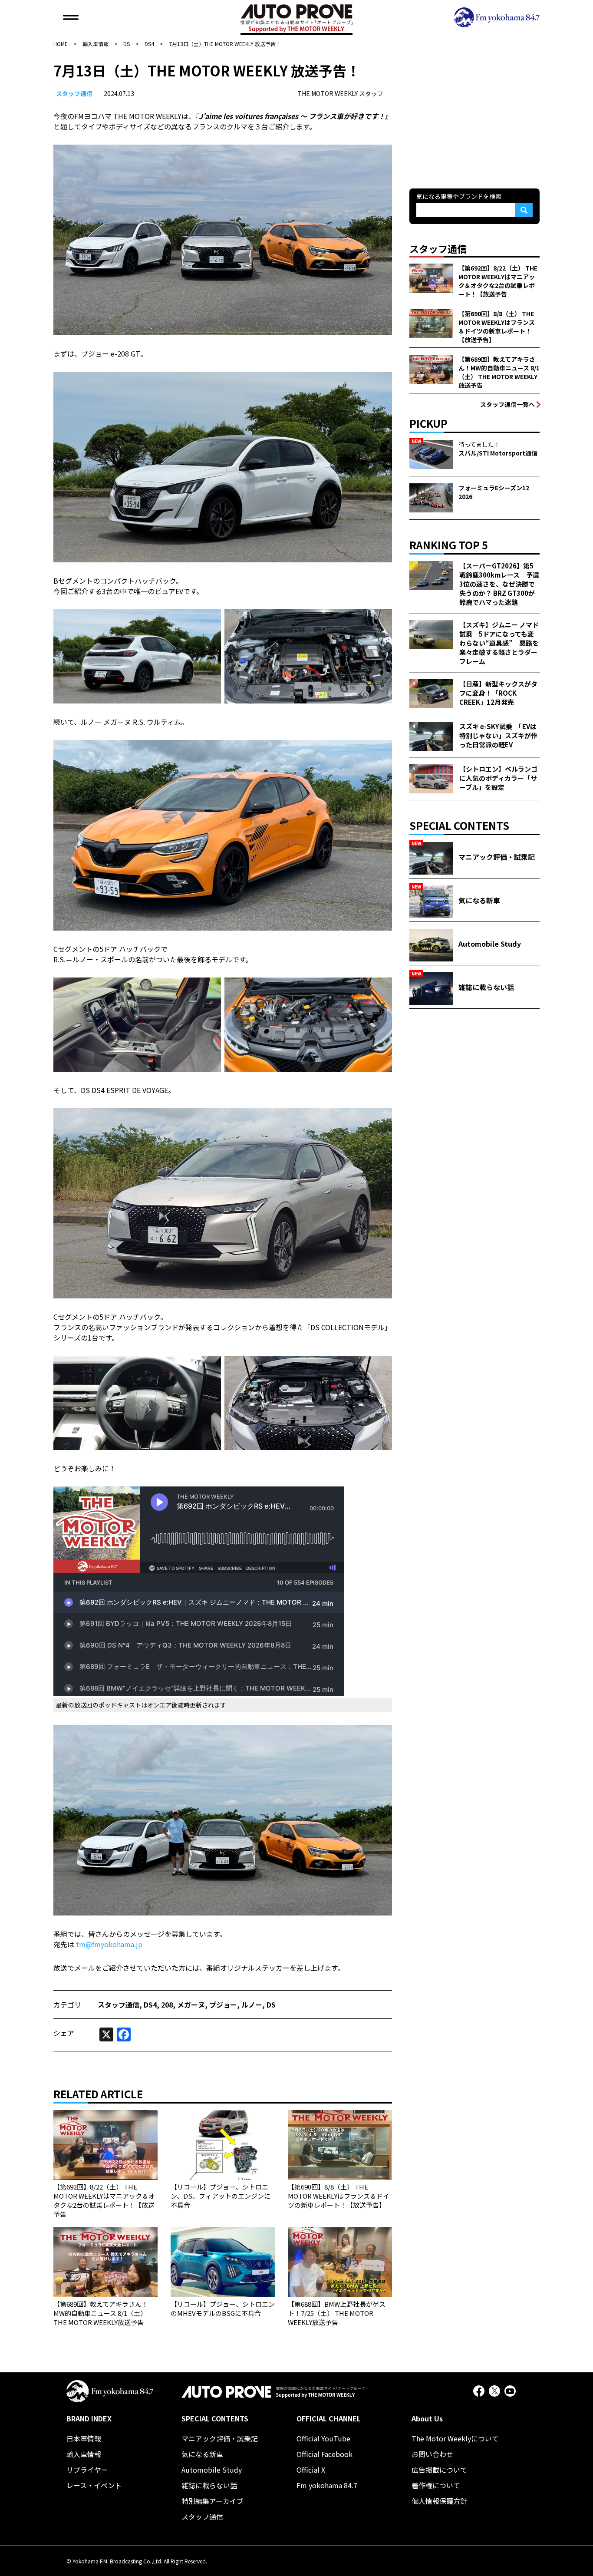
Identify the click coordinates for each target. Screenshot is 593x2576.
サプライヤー (87, 2470)
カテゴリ (67, 2005)
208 (167, 2005)
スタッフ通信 (74, 93)
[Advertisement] (474, 115)
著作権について (436, 2485)
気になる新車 (202, 2454)
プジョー (223, 2005)
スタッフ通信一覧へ (507, 404)
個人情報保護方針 (439, 2501)
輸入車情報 (84, 2454)
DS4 (150, 2005)
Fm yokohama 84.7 (327, 2485)
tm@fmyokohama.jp (109, 1944)
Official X (311, 2470)
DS (271, 2005)
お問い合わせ (432, 2454)
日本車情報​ (84, 2438)
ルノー (252, 2005)
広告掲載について (439, 2470)
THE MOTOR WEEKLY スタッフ (340, 93)
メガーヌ (191, 2005)
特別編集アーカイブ (212, 2501)
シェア (64, 2033)
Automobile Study (212, 2470)
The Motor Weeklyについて (455, 2438)
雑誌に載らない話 (209, 2485)
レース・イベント (94, 2485)
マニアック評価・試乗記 (220, 2438)
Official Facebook (325, 2454)
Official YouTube (323, 2438)
